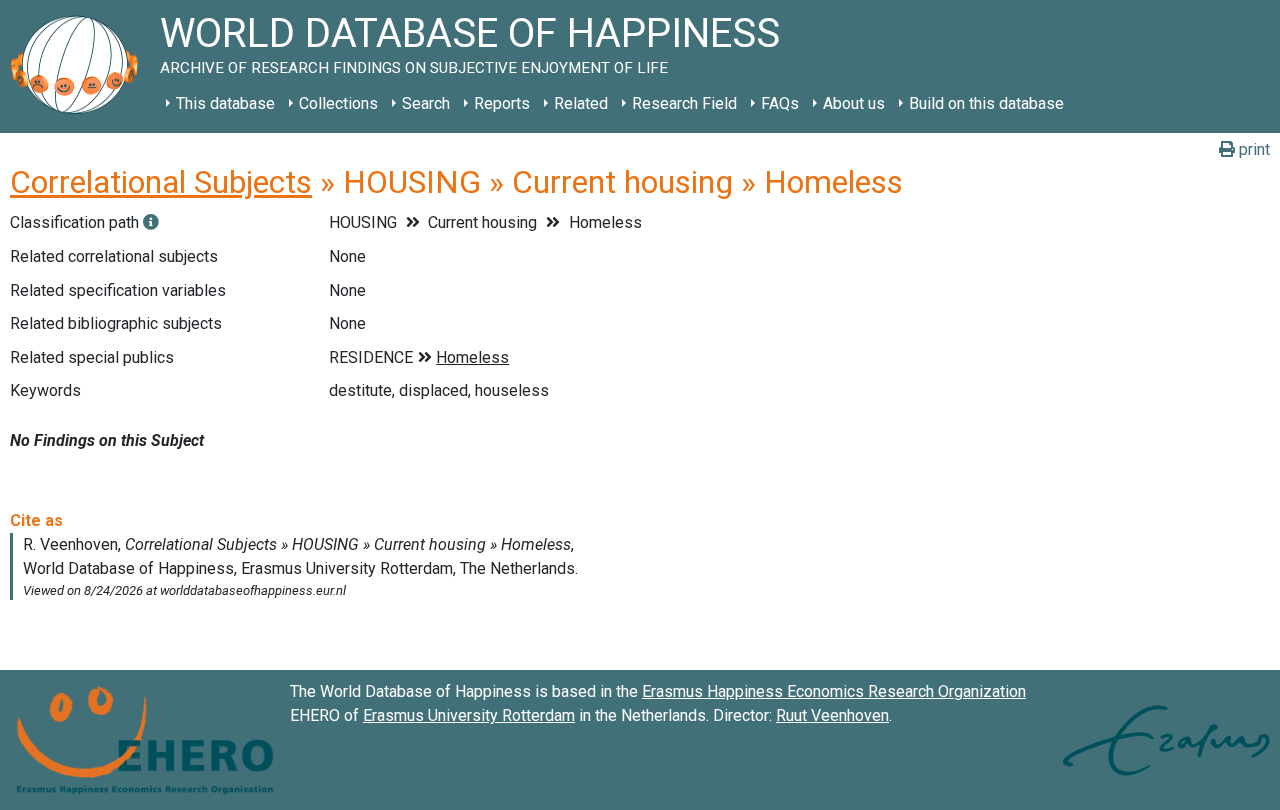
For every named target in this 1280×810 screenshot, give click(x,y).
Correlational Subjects (161, 182)
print (1252, 149)
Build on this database (986, 103)
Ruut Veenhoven (832, 715)
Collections (338, 103)
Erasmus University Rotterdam (469, 715)
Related (581, 103)
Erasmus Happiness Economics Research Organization (834, 691)
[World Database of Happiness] (80, 66)
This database (225, 103)
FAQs (780, 103)
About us (854, 103)
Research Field (684, 103)
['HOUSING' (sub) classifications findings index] (151, 222)
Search (426, 103)
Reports (502, 103)
